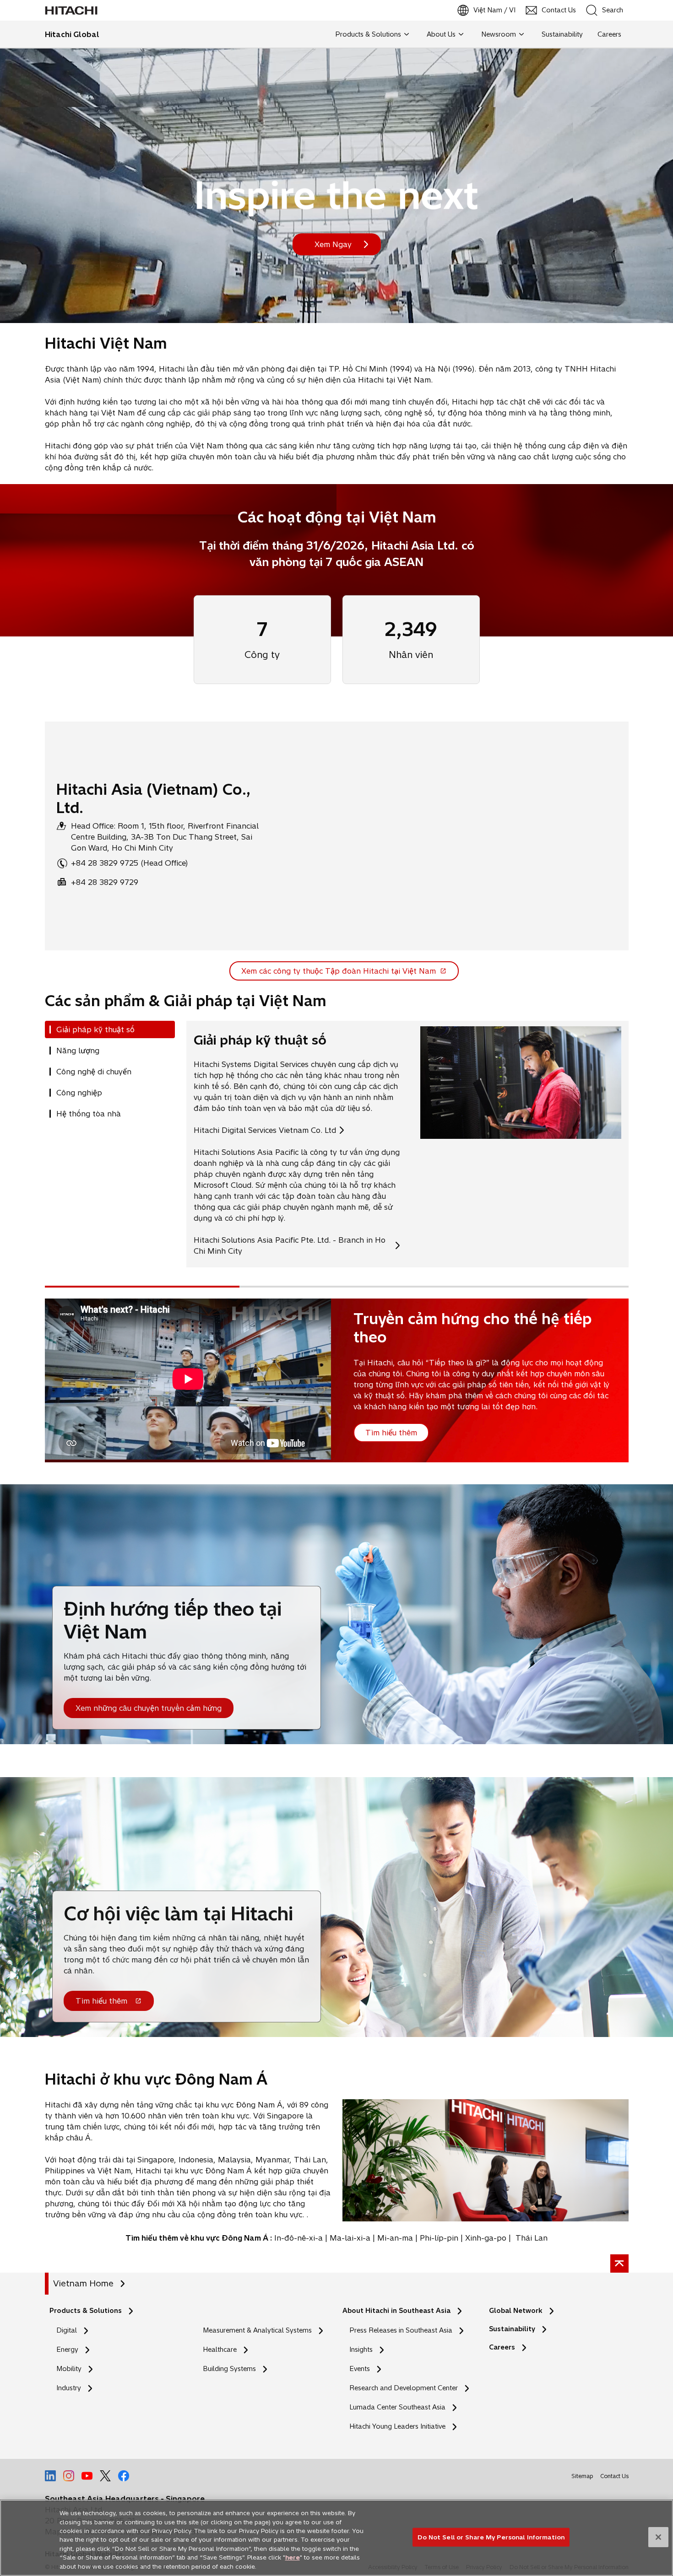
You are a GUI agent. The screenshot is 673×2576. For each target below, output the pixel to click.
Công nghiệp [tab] (79, 1093)
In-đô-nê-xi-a (299, 2238)
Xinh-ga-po (486, 2238)
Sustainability (512, 2329)
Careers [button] (609, 34)
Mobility (69, 2369)
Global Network (516, 2311)
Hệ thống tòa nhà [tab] (89, 1114)
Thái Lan (532, 2238)
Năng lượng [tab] (78, 1051)
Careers (502, 2347)
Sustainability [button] (562, 34)
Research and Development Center (406, 2388)
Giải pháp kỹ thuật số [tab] (95, 1029)
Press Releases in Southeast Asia (401, 2330)
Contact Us (614, 2476)
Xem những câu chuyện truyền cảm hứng (149, 1708)
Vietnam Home (83, 2283)
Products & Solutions (86, 2311)
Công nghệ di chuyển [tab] (94, 1072)
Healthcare (220, 2350)
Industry (69, 2388)
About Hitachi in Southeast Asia (396, 2311)
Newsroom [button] (499, 34)
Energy (67, 2350)
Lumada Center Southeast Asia (397, 2407)
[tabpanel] (407, 1144)
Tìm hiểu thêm (101, 2001)
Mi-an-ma (395, 2238)
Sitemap (582, 2476)
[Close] (658, 2537)
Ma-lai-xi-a (350, 2238)
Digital (67, 2330)
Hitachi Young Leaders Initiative (400, 2427)
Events (360, 2369)
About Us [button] (441, 34)
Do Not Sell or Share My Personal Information (491, 2537)
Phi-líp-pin (439, 2238)
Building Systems (229, 2369)
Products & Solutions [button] (368, 34)
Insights (361, 2350)
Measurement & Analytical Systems (257, 2330)
